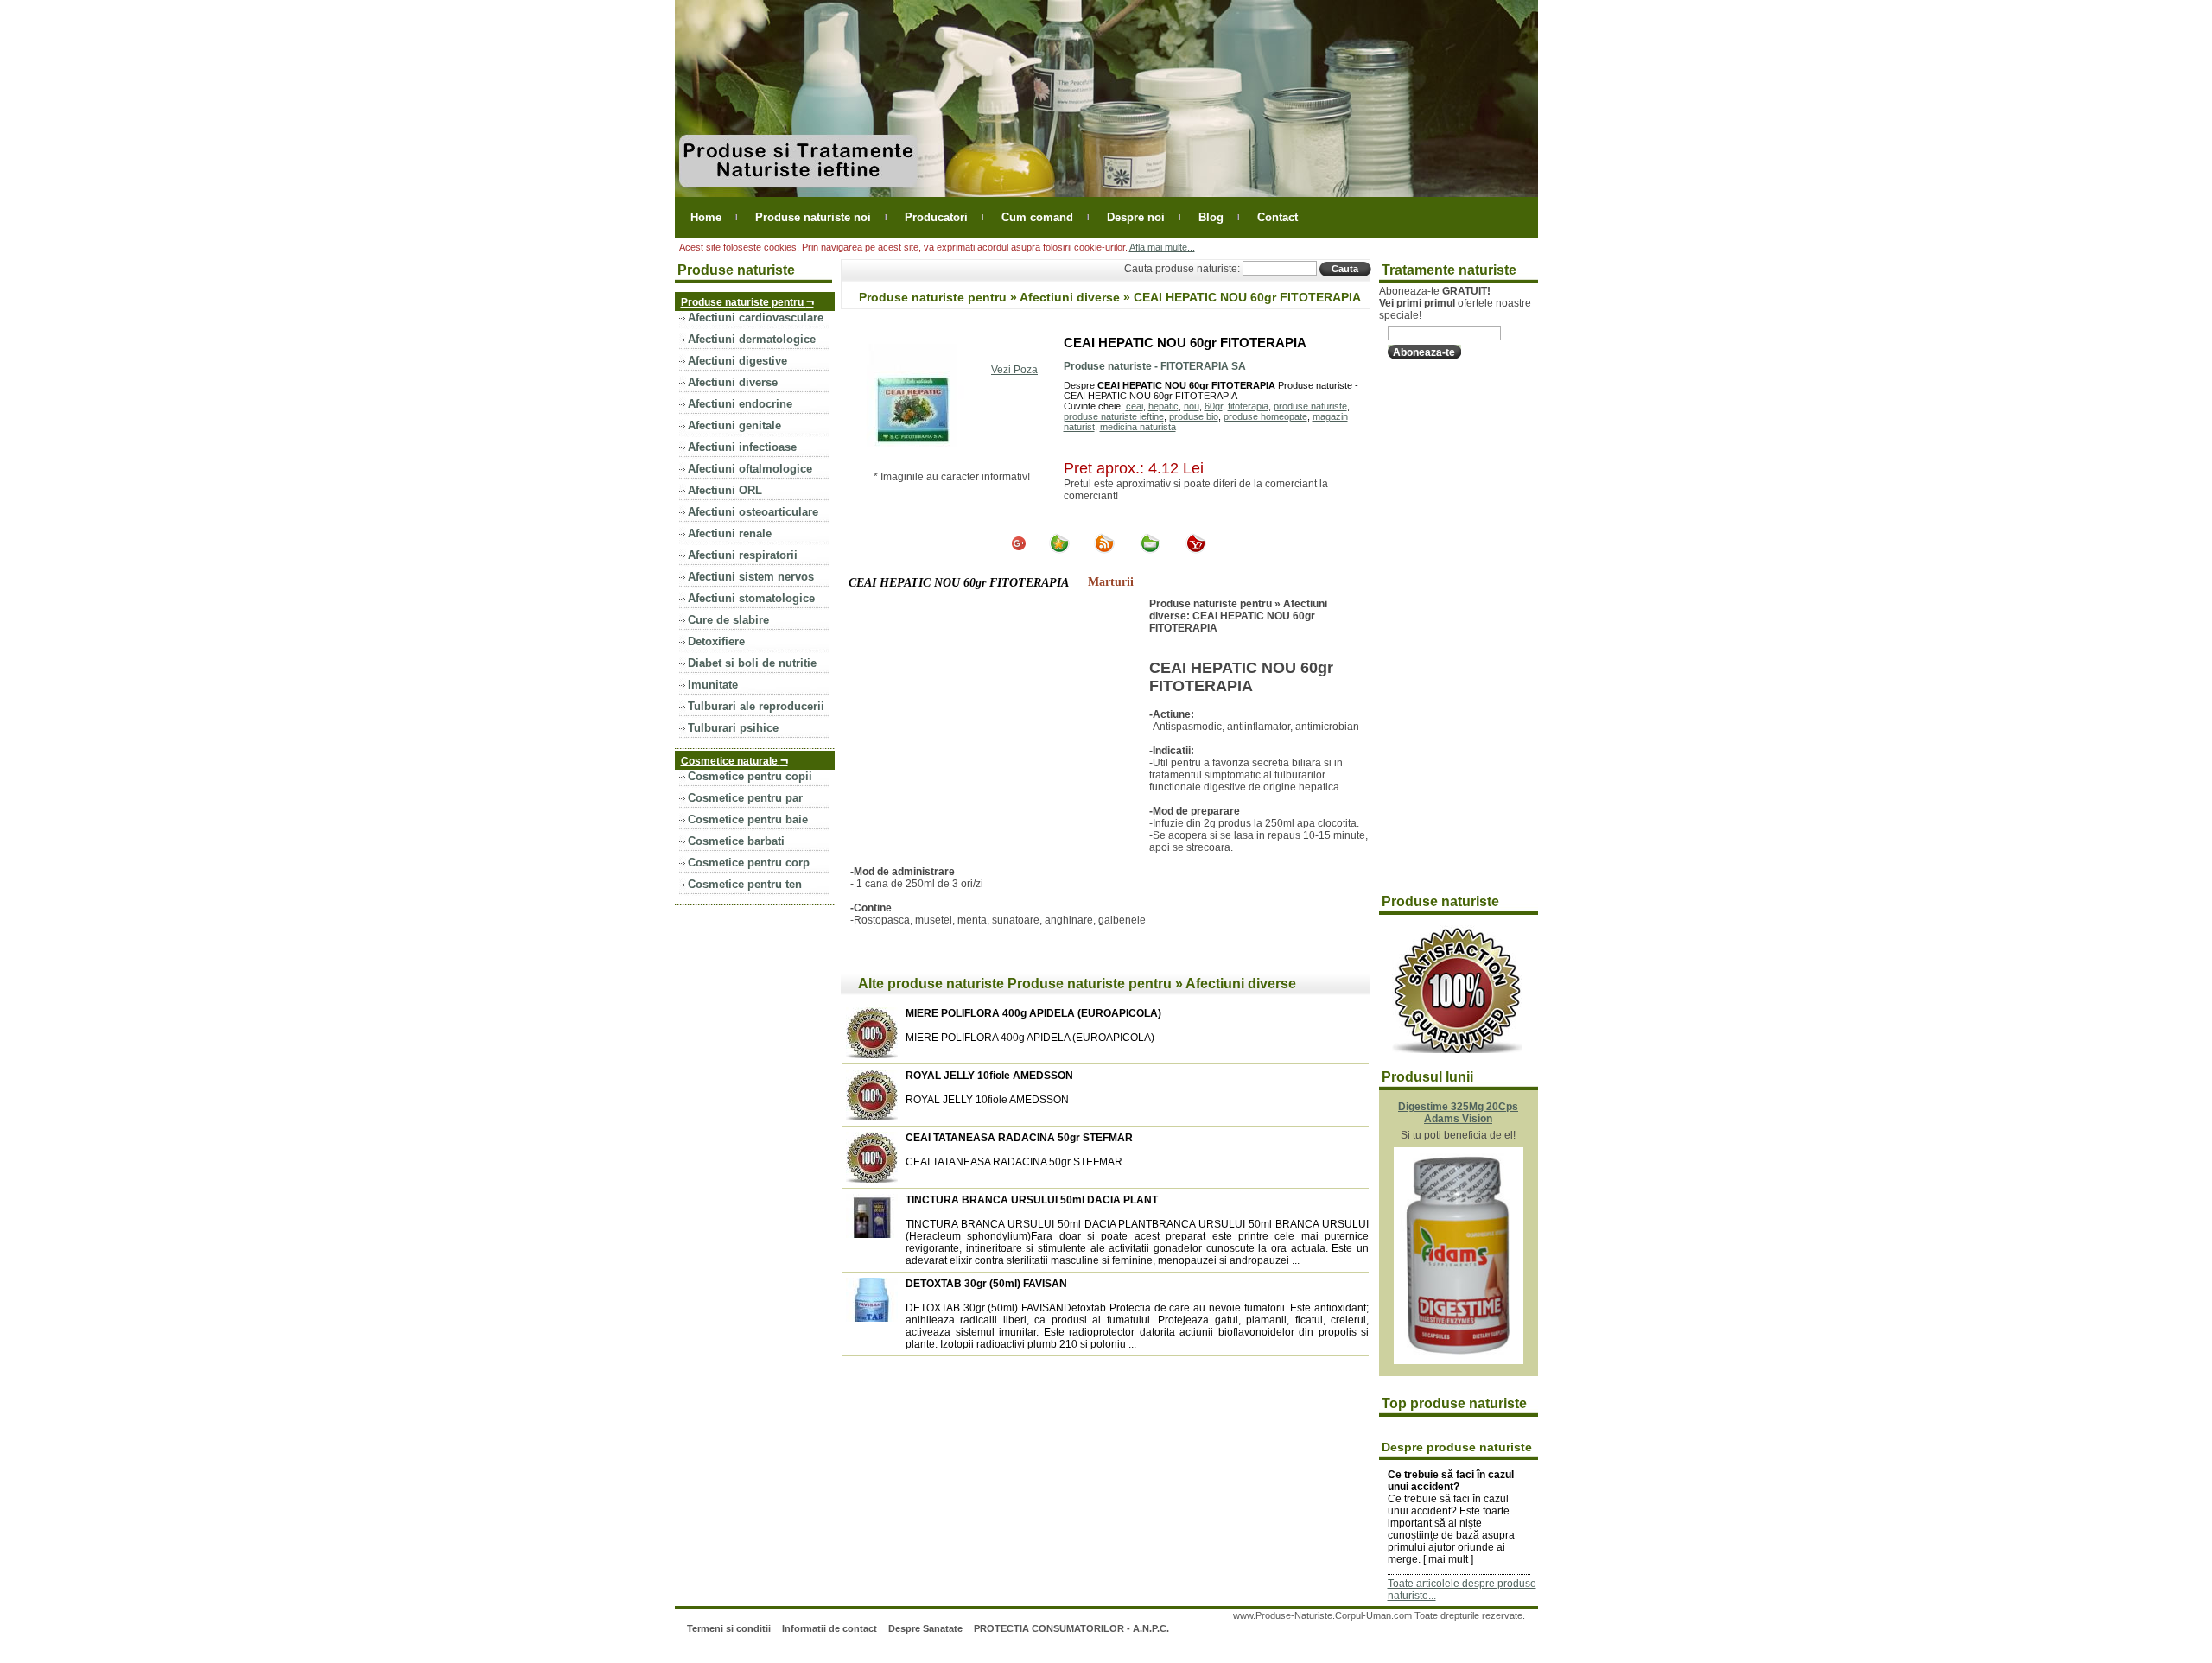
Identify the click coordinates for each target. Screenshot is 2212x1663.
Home (706, 217)
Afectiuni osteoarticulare (753, 512)
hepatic (1163, 406)
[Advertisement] (995, 727)
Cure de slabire (728, 620)
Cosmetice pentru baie (748, 819)
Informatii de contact (829, 1628)
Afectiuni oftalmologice (750, 469)
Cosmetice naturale (734, 760)
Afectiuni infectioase (742, 447)
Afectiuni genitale (734, 425)
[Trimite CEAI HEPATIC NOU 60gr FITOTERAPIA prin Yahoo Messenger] (1196, 550)
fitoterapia (1248, 406)
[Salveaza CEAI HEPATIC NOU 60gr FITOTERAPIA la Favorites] (1059, 550)
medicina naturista (1138, 427)
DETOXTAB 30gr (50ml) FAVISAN (986, 1284)
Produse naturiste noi (813, 217)
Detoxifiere (716, 641)
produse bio (1194, 416)
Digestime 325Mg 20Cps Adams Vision (1458, 1113)
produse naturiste (1310, 406)
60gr (1214, 406)
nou (1192, 406)
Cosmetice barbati (736, 841)
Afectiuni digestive (737, 361)
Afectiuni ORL (725, 490)
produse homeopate (1265, 416)
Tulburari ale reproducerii (756, 706)
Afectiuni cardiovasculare (756, 317)
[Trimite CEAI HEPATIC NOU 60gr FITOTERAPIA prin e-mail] (1150, 550)
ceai (1135, 406)
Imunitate (713, 685)
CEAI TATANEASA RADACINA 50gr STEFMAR (1019, 1138)
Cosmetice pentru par (745, 798)
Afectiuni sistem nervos (751, 577)
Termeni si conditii (729, 1628)
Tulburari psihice (733, 728)
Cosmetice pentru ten (745, 884)
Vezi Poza (1014, 370)
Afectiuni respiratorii (743, 555)
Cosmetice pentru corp (749, 863)
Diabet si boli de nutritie (752, 663)
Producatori (936, 217)
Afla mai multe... (1162, 247)
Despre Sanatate (925, 1628)
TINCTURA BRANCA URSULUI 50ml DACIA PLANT (1032, 1200)
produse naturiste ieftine (1114, 416)
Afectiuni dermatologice (752, 339)
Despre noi (1136, 217)
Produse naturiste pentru (747, 301)
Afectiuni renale (730, 533)
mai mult (1448, 1559)
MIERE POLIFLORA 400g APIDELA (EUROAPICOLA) (1033, 1013)
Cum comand (1037, 217)
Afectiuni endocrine (740, 404)
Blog (1211, 217)
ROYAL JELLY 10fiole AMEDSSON (989, 1076)
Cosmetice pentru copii (750, 776)
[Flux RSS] (1104, 550)
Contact (1278, 217)
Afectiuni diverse (733, 382)
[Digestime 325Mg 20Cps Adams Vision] (1459, 1361)
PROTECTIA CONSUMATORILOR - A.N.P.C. (1071, 1628)
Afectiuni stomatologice (751, 598)
